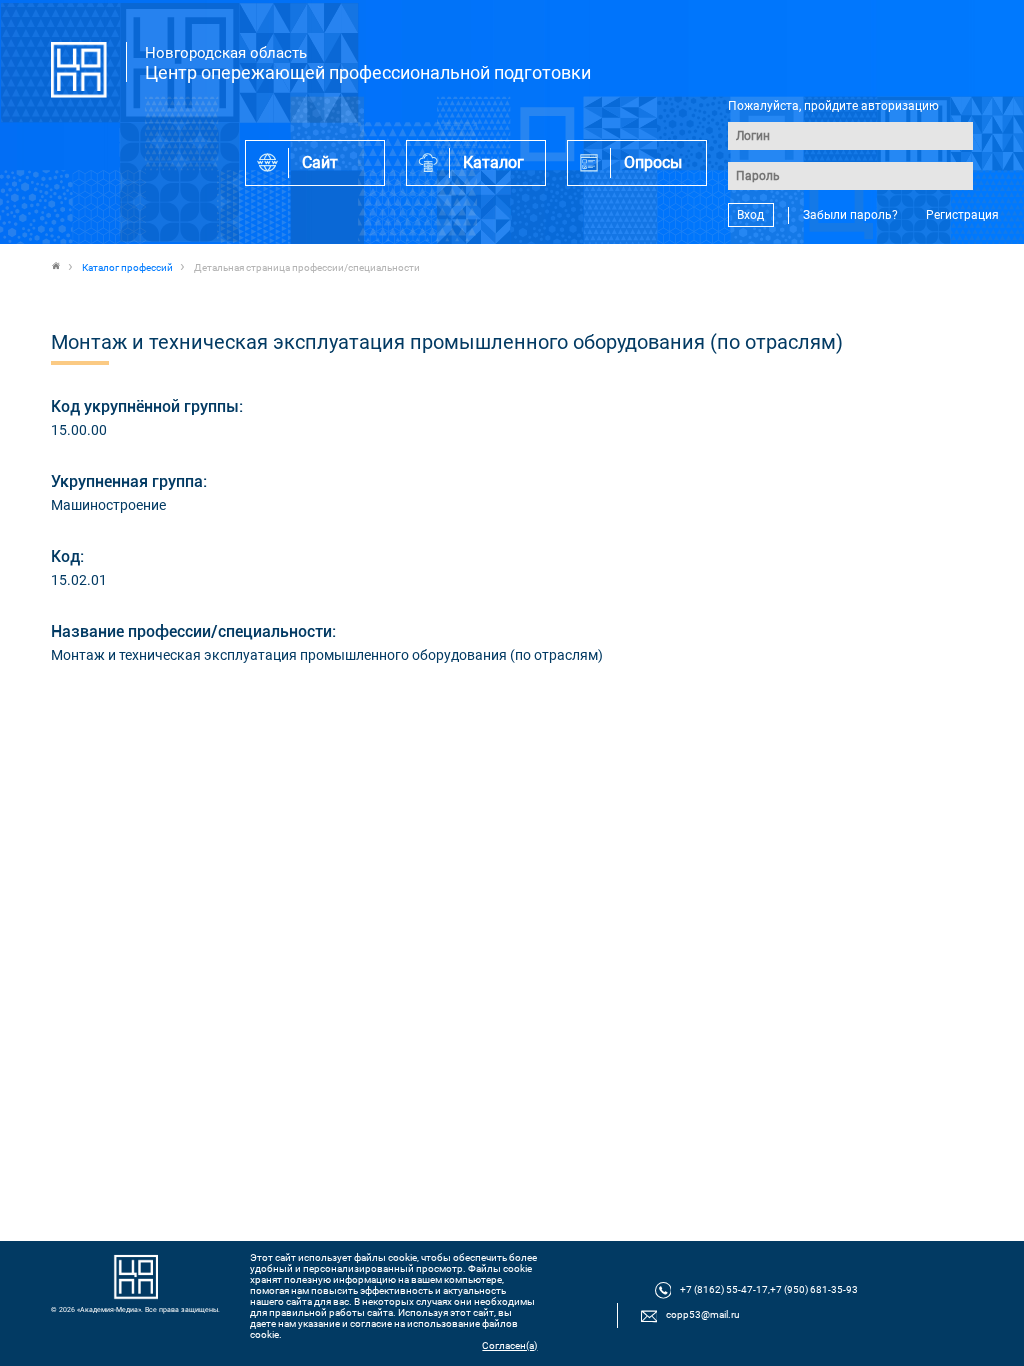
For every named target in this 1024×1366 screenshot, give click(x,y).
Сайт (320, 162)
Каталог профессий (127, 267)
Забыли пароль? (850, 215)
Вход (750, 215)
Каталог (493, 162)
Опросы (653, 162)
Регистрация (962, 215)
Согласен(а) (509, 1345)
